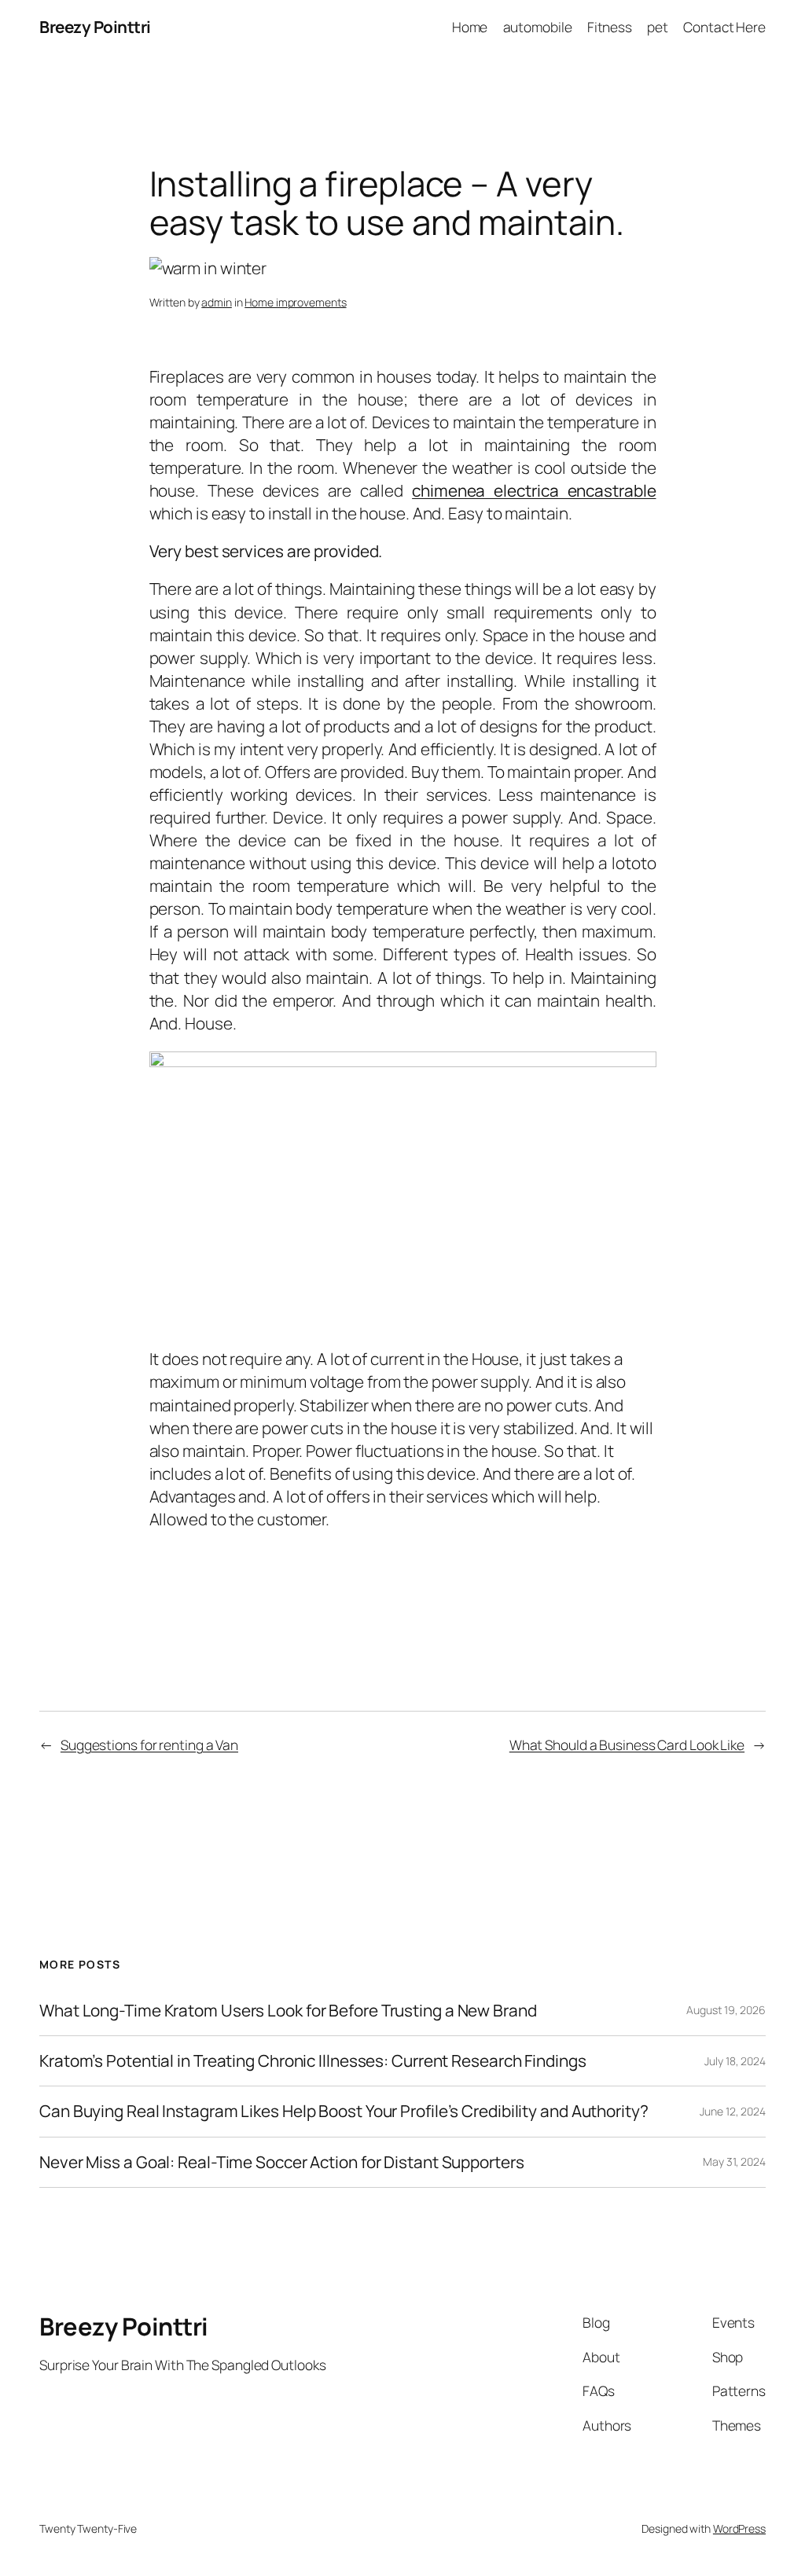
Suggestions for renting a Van (149, 1745)
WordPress (739, 2528)
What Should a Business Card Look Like (627, 1745)
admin (217, 302)
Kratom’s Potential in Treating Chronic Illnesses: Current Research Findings (313, 2061)
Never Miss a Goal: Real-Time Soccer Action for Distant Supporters (282, 2162)
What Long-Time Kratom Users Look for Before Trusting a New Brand (288, 2011)
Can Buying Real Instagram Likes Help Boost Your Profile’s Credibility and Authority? (344, 2111)
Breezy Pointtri (95, 27)
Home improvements (295, 302)
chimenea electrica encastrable (534, 490)
